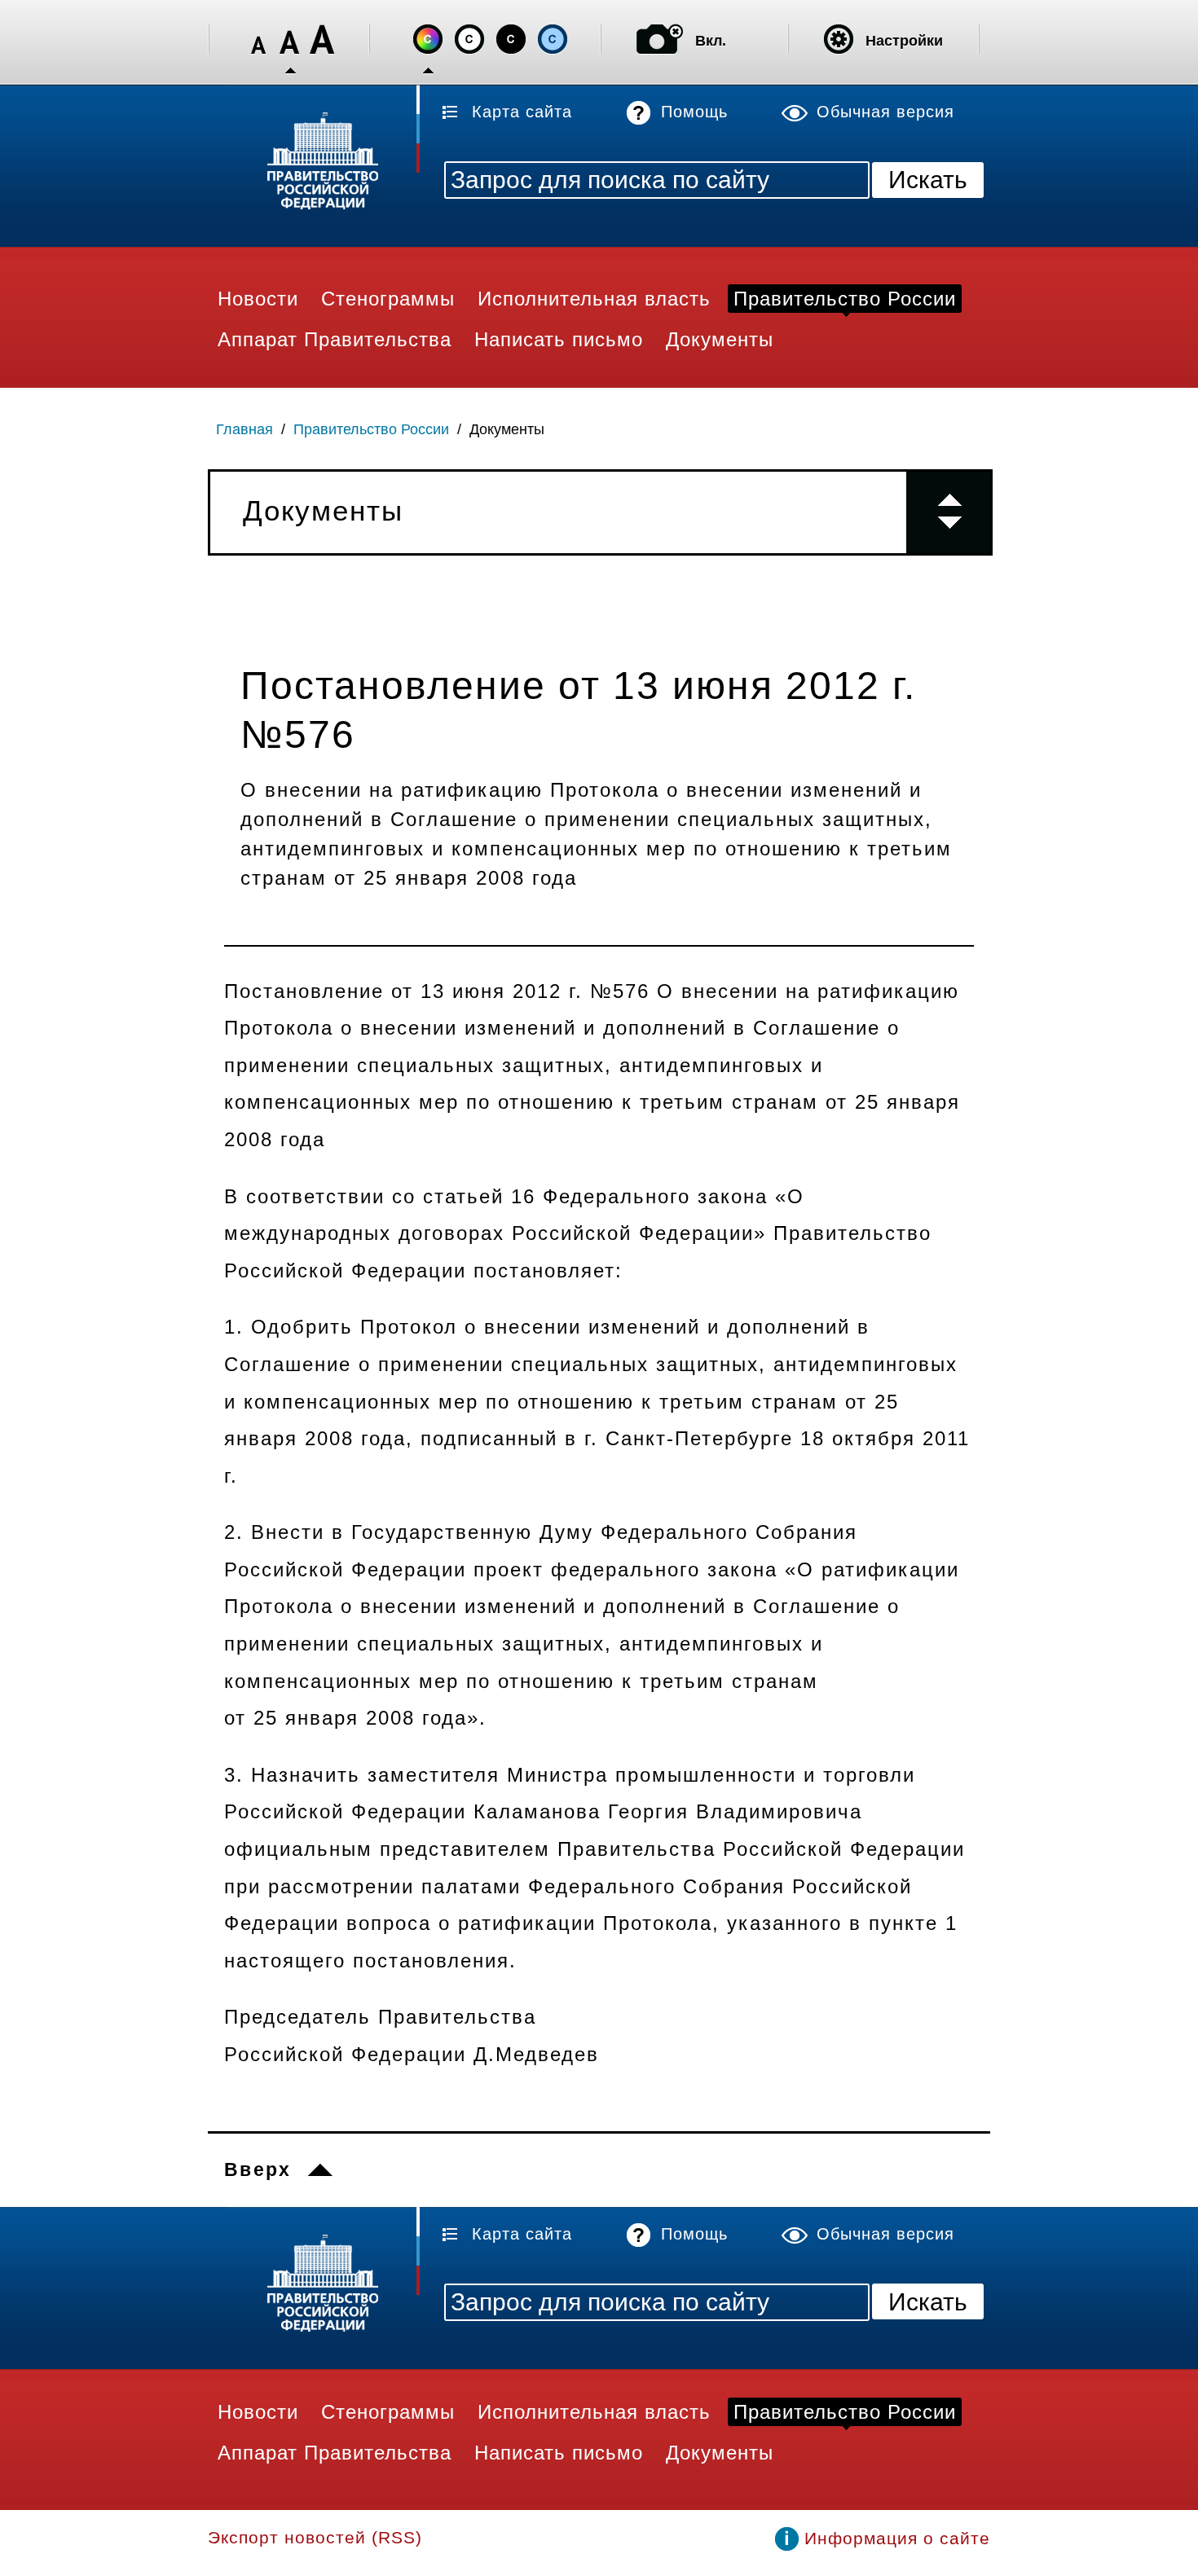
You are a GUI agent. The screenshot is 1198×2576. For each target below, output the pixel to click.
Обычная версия (885, 112)
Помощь (694, 112)
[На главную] (314, 163)
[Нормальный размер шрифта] (290, 40)
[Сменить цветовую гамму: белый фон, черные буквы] (469, 39)
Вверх (258, 2169)
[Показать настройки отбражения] (839, 39)
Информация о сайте (897, 2538)
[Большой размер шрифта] (322, 40)
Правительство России (371, 429)
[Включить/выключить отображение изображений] (660, 39)
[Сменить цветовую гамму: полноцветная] (428, 39)
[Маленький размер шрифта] (258, 40)
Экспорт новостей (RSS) (315, 2537)
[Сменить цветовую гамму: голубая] (553, 39)
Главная (244, 429)
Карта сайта (522, 112)
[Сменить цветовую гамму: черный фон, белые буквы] (511, 39)
